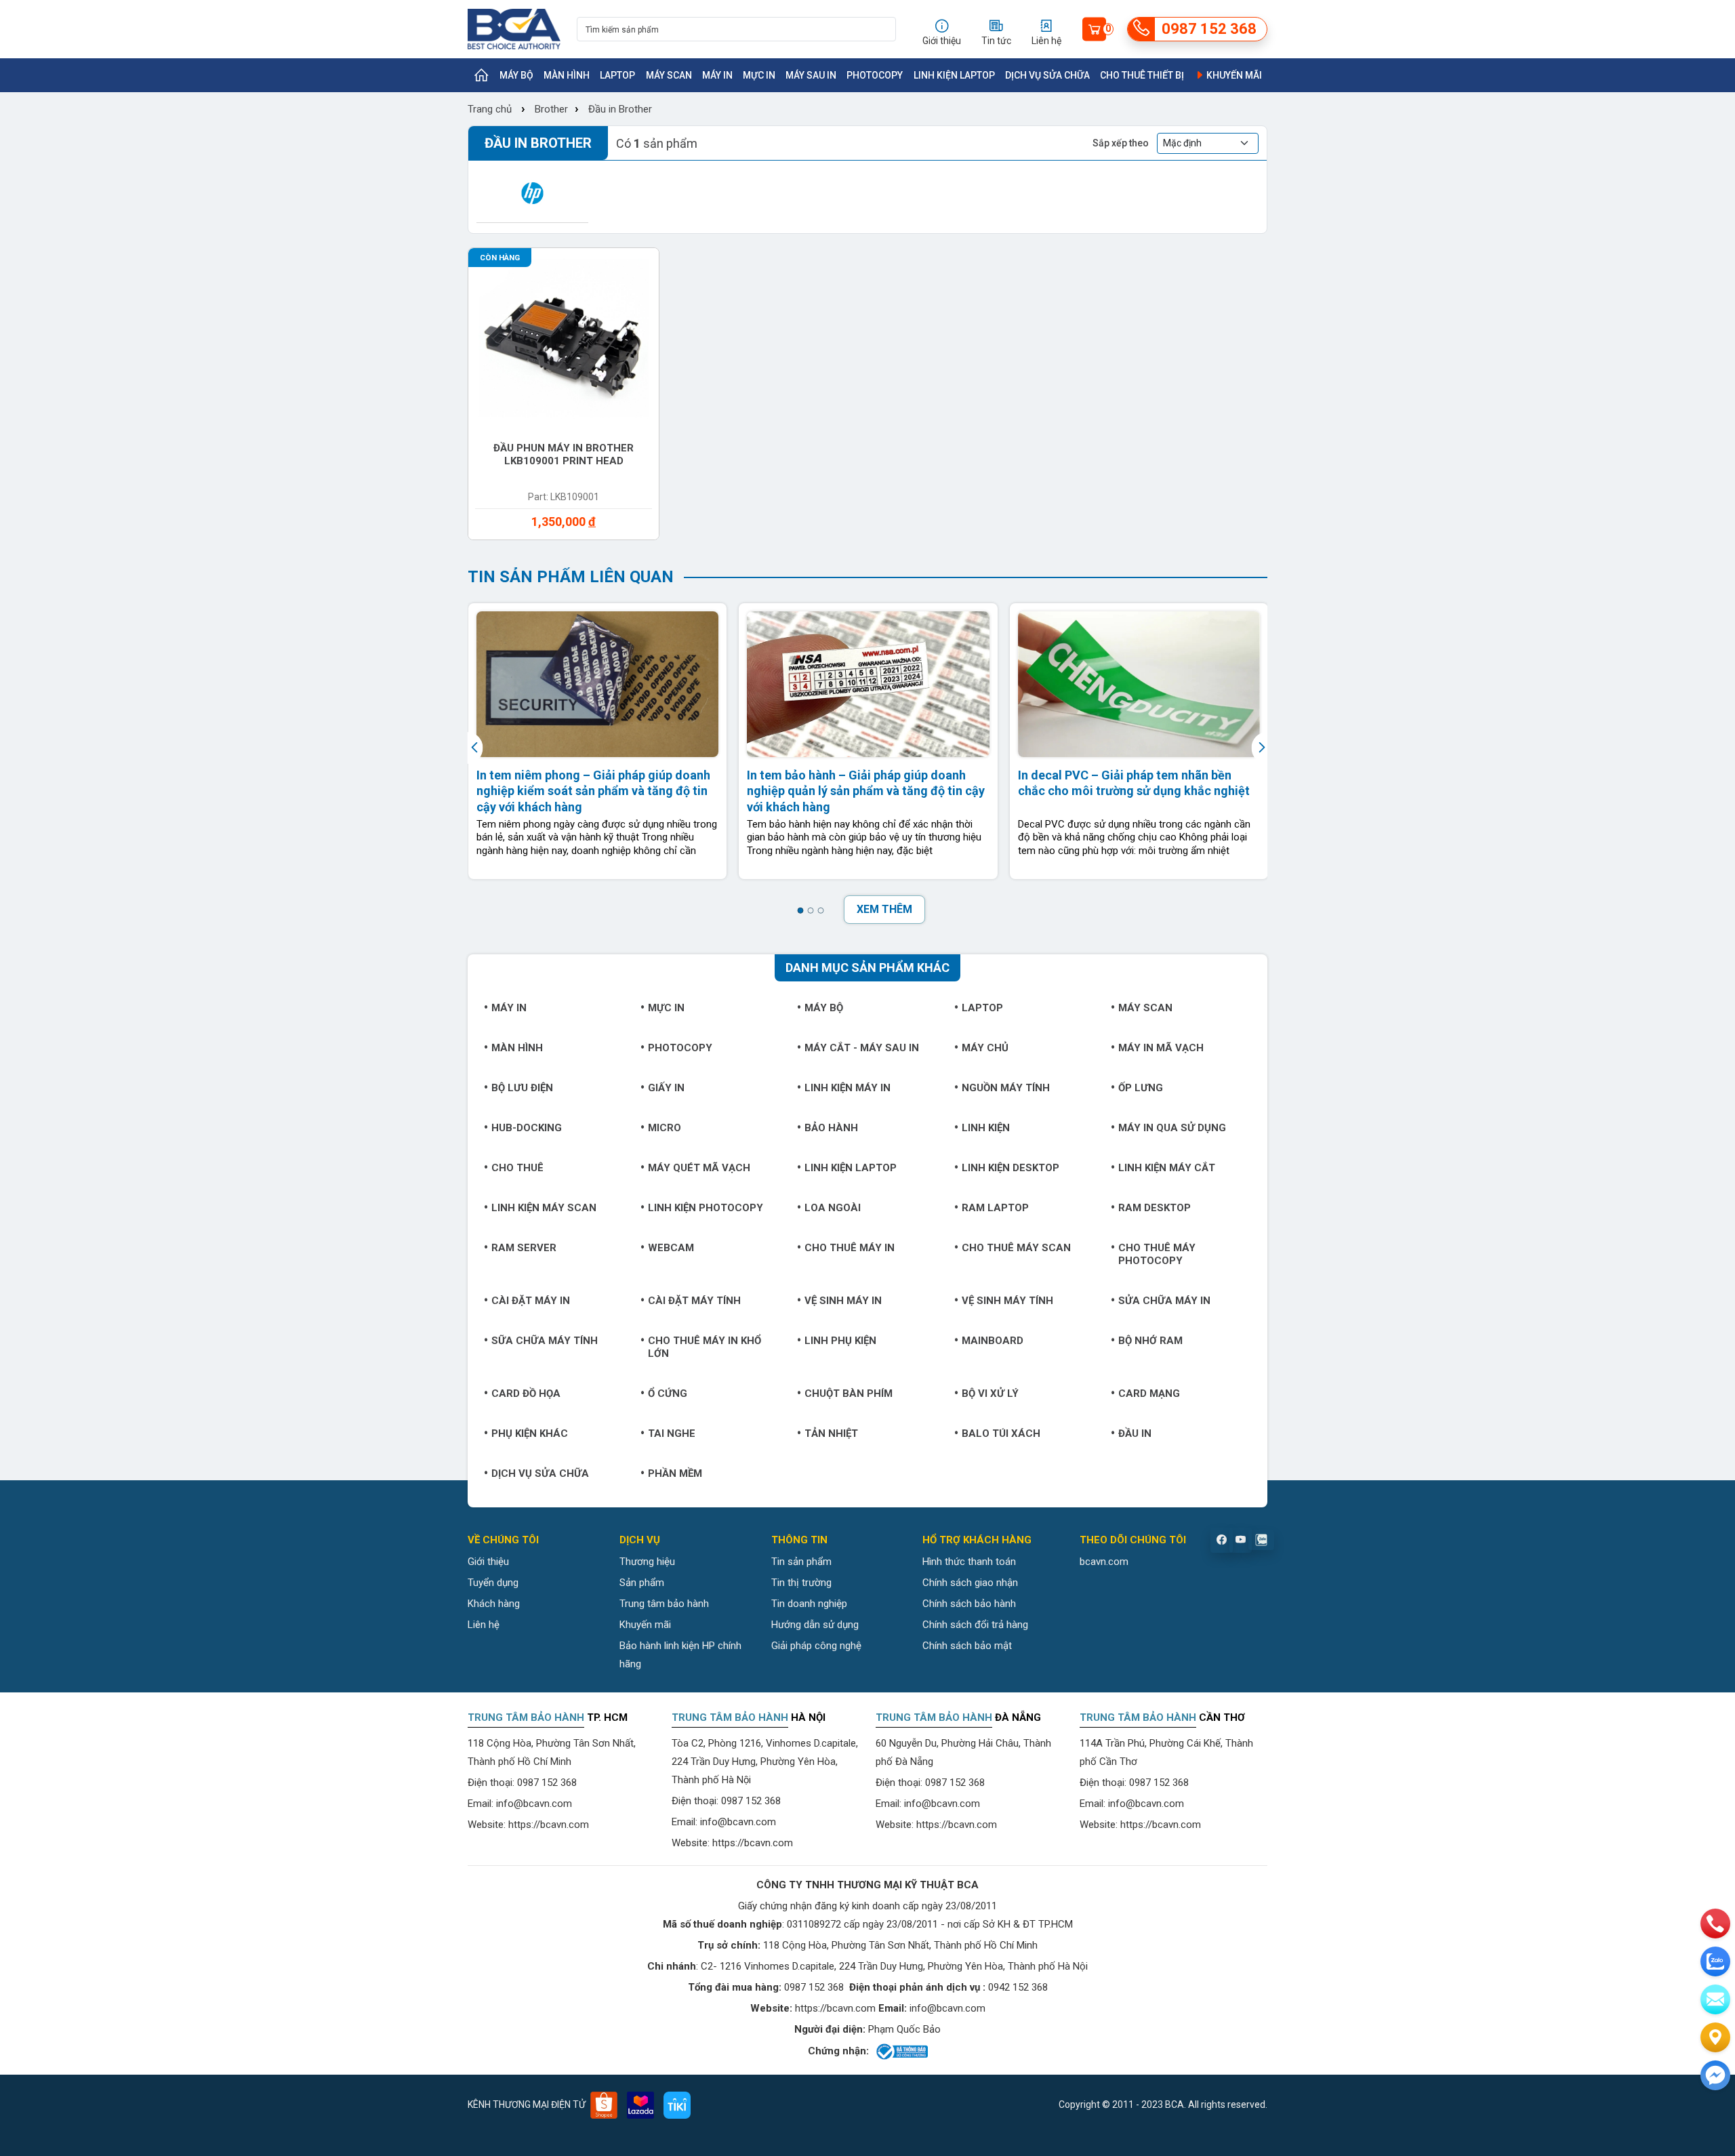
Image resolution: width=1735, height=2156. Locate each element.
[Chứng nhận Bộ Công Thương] (901, 2052)
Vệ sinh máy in (843, 1301)
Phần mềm (675, 1473)
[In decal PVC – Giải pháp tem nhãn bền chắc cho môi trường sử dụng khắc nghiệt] (1139, 684)
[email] (1715, 1999)
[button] (800, 911)
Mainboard (993, 1341)
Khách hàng (494, 1604)
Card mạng (1149, 1394)
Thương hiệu (647, 1562)
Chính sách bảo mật (967, 1646)
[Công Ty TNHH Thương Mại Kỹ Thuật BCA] (514, 29)
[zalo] (1715, 1961)
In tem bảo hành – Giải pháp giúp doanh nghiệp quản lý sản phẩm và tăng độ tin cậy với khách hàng (866, 791)
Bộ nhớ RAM (1150, 1341)
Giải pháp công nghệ (816, 1646)
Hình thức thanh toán (969, 1562)
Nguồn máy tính (1006, 1088)
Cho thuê (517, 1168)
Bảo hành (831, 1128)
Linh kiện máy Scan (544, 1208)
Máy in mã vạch (1161, 1048)
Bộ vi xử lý (990, 1394)
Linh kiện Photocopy (706, 1208)
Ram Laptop (995, 1208)
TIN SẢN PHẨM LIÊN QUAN (571, 577)
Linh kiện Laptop (954, 75)
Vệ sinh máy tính (1007, 1301)
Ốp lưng (1141, 1088)
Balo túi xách (1001, 1433)
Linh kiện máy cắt (1167, 1168)
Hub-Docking (527, 1128)
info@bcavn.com (534, 1804)
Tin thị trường (801, 1583)
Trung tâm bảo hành (664, 1604)
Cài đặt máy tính (694, 1301)
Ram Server (524, 1248)
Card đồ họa (526, 1394)
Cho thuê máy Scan (1016, 1248)
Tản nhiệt (831, 1433)
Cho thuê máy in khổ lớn (705, 1347)
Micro (665, 1128)
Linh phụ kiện (840, 1341)
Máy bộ (516, 75)
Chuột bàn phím (849, 1394)
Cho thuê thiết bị (1142, 75)
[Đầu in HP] (532, 193)
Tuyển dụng (493, 1583)
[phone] (1715, 1924)
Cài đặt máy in (531, 1301)
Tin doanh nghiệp (809, 1604)
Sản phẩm (642, 1583)
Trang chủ (490, 109)
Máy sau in (811, 75)
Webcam (671, 1248)
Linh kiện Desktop (1011, 1168)
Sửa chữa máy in (1164, 1301)
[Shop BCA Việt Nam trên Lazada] (640, 2105)
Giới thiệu (488, 1562)
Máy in (717, 75)
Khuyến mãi (1233, 75)
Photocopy (875, 75)
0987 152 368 (547, 1783)
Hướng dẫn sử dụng (815, 1625)
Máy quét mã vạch (699, 1168)
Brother (551, 109)
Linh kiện (986, 1128)
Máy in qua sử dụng (1172, 1128)
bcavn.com (1104, 1562)
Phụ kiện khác (530, 1433)
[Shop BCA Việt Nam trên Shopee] (604, 2105)
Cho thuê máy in (850, 1248)
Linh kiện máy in (848, 1088)
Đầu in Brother (620, 109)
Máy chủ (985, 1048)
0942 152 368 (1018, 1987)
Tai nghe (672, 1433)
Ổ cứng (668, 1394)
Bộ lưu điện (522, 1088)
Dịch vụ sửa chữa (1047, 75)
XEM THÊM (884, 909)
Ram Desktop (1155, 1208)
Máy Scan (669, 75)
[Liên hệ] (1715, 2037)
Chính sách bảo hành (969, 1604)
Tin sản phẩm (801, 1562)
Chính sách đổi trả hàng (975, 1625)
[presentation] (476, 748)
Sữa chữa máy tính (545, 1341)
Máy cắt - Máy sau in (862, 1048)
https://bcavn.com (549, 1825)
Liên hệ (484, 1625)
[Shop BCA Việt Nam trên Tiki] (677, 2105)
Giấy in (666, 1088)
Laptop (617, 75)
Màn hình (567, 75)
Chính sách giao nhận (970, 1583)
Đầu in (1135, 1433)
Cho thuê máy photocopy (1157, 1254)
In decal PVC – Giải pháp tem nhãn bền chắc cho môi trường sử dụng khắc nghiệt (1134, 783)
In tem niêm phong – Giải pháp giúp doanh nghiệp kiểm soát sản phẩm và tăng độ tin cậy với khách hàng (593, 791)
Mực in (759, 75)
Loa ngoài (833, 1208)
